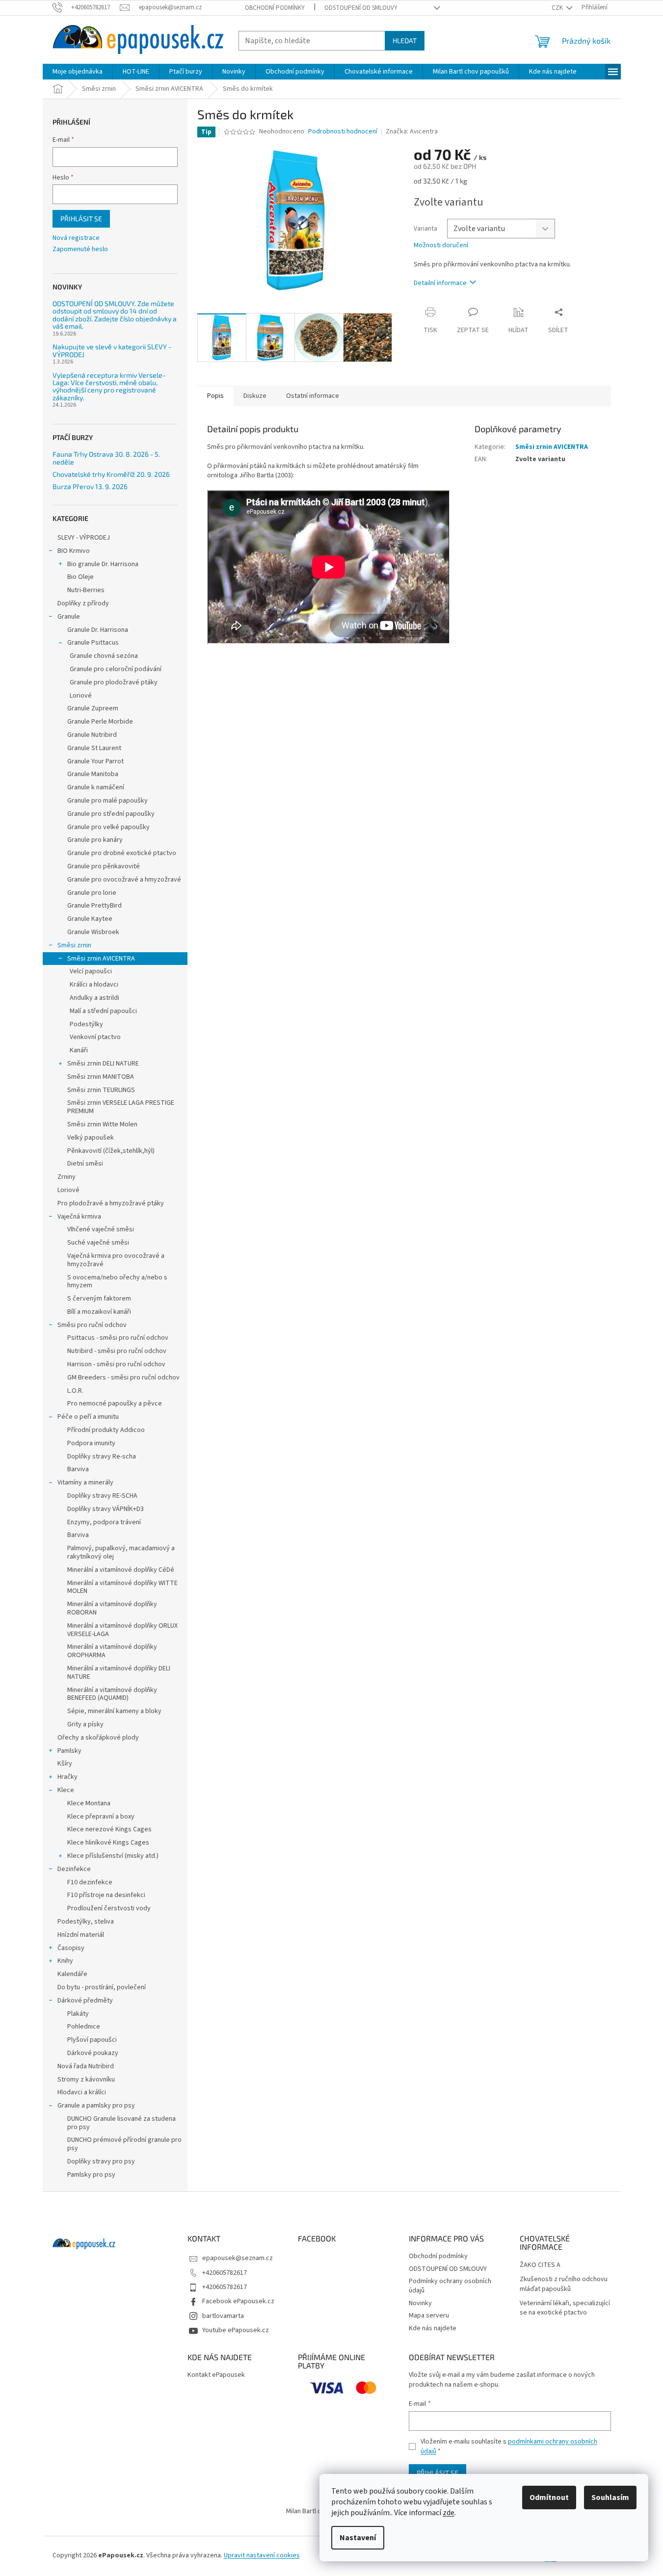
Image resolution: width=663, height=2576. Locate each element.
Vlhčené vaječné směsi (101, 1229)
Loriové (81, 696)
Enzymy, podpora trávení (104, 1522)
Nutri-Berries (86, 590)
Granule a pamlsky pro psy (96, 2106)
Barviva (78, 1469)
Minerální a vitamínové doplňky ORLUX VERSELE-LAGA (122, 1630)
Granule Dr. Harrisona (98, 630)
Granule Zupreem (93, 708)
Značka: (412, 131)
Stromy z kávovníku (86, 2080)
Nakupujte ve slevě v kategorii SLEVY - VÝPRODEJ (112, 351)
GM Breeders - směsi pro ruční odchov (123, 1378)
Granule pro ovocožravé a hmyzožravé (124, 880)
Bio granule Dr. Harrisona (103, 564)
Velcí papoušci (91, 971)
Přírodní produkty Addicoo (106, 1430)
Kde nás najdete (433, 2328)
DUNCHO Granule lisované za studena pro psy (121, 2123)
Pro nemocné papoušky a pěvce (115, 1404)
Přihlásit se (81, 219)
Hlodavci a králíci (82, 2092)
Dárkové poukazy (93, 2053)
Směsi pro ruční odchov (92, 1325)
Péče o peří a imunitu (88, 1417)
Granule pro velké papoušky (108, 827)
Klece (66, 1790)
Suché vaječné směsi (98, 1243)
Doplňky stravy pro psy (101, 2161)
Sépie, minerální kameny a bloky (114, 1711)
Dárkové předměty (85, 2001)
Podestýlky (86, 1024)
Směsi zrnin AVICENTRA (101, 959)
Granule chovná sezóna (104, 656)
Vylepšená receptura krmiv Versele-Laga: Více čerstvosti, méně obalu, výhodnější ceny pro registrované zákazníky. (109, 387)
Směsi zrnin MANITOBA (101, 1077)
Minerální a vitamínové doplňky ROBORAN (112, 1608)
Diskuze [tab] (255, 396)
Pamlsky (69, 1751)
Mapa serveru (429, 2316)
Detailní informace (440, 283)
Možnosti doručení (441, 246)
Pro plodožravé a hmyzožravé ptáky (111, 1203)
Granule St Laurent (94, 748)
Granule (69, 617)
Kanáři (79, 1050)
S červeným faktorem (99, 1299)
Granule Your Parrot (95, 761)
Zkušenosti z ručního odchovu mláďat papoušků (564, 2284)
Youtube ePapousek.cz (236, 2330)
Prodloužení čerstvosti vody (109, 1908)
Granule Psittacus (93, 643)
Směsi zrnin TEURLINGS (101, 1090)
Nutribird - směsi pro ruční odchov (117, 1351)
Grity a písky (85, 1724)
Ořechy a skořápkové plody (98, 1738)
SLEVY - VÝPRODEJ (84, 538)
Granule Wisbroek (93, 932)
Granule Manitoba (93, 774)
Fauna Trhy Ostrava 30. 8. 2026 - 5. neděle (106, 458)
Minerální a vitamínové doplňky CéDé (121, 1570)
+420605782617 (225, 2273)
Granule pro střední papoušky (111, 814)
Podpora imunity (91, 1443)
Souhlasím (610, 2498)
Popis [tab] (215, 396)
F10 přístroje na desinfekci (106, 1895)
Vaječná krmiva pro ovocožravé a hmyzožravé (116, 1260)
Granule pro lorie (92, 893)
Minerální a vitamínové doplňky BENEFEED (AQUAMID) (112, 1694)
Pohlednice (84, 2027)
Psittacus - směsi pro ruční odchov (118, 1338)
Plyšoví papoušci (92, 2040)
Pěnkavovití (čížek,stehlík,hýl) (111, 1151)
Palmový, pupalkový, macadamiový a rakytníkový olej (121, 1552)
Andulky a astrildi (94, 998)
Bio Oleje (80, 577)
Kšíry (65, 1764)
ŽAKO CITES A (540, 2265)
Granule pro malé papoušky (107, 801)
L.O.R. (75, 1391)
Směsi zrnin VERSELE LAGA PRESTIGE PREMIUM (121, 1107)
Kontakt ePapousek (216, 2375)
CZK (558, 8)
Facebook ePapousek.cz (238, 2301)
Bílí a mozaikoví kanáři (99, 1312)
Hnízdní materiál (81, 1935)
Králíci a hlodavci (94, 985)
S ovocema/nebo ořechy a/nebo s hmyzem (117, 1282)
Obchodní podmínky (275, 8)
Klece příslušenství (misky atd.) (113, 1856)
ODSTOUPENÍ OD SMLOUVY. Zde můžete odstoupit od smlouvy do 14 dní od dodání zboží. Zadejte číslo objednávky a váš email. (115, 315)
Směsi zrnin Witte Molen (102, 1124)
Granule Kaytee (90, 919)
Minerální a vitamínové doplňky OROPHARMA (112, 1651)
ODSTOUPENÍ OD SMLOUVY (361, 8)
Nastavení (358, 2538)
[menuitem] (78, 72)
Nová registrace (76, 238)
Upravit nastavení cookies (262, 2555)
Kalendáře (72, 1974)
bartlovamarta (223, 2316)
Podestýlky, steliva (86, 1922)
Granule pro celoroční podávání (116, 669)
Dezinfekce (74, 1869)
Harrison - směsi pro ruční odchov (116, 1364)
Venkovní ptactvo (95, 1037)
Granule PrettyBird (94, 906)
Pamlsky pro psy (91, 2175)
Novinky (420, 2303)
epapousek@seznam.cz (238, 2258)
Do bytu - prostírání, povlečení (102, 1987)
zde (449, 2513)
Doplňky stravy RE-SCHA (102, 1496)
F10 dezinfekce (90, 1882)
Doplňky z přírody (83, 603)
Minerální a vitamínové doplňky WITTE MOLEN (122, 1587)
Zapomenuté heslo (80, 249)
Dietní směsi (85, 1164)
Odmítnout (549, 2498)
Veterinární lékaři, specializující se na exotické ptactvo (565, 2308)
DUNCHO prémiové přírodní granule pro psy (124, 2144)
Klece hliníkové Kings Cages (108, 1843)
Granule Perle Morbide (100, 722)
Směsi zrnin (74, 945)
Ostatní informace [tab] (313, 396)
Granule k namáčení (96, 787)
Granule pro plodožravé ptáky (114, 682)
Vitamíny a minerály (85, 1483)
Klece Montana (89, 1803)
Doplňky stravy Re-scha (102, 1457)
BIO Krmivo (74, 551)
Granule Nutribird (92, 735)
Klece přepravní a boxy (101, 1817)
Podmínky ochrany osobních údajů (450, 2286)
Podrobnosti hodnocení (343, 132)
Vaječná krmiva (79, 1217)
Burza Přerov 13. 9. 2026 (90, 486)
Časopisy (71, 1948)
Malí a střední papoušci (103, 1011)
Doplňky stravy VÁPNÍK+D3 (106, 1509)
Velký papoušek (91, 1138)
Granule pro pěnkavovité (104, 866)
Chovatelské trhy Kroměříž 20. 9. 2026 (111, 474)
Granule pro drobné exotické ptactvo (122, 853)
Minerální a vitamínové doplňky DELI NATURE (119, 1673)
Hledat (405, 40)
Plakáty (78, 2014)
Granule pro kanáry (95, 840)
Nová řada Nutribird (86, 2066)
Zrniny (66, 1177)
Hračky (67, 1777)
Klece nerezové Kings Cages (109, 1829)
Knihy (65, 1961)
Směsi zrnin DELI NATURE (103, 1064)
